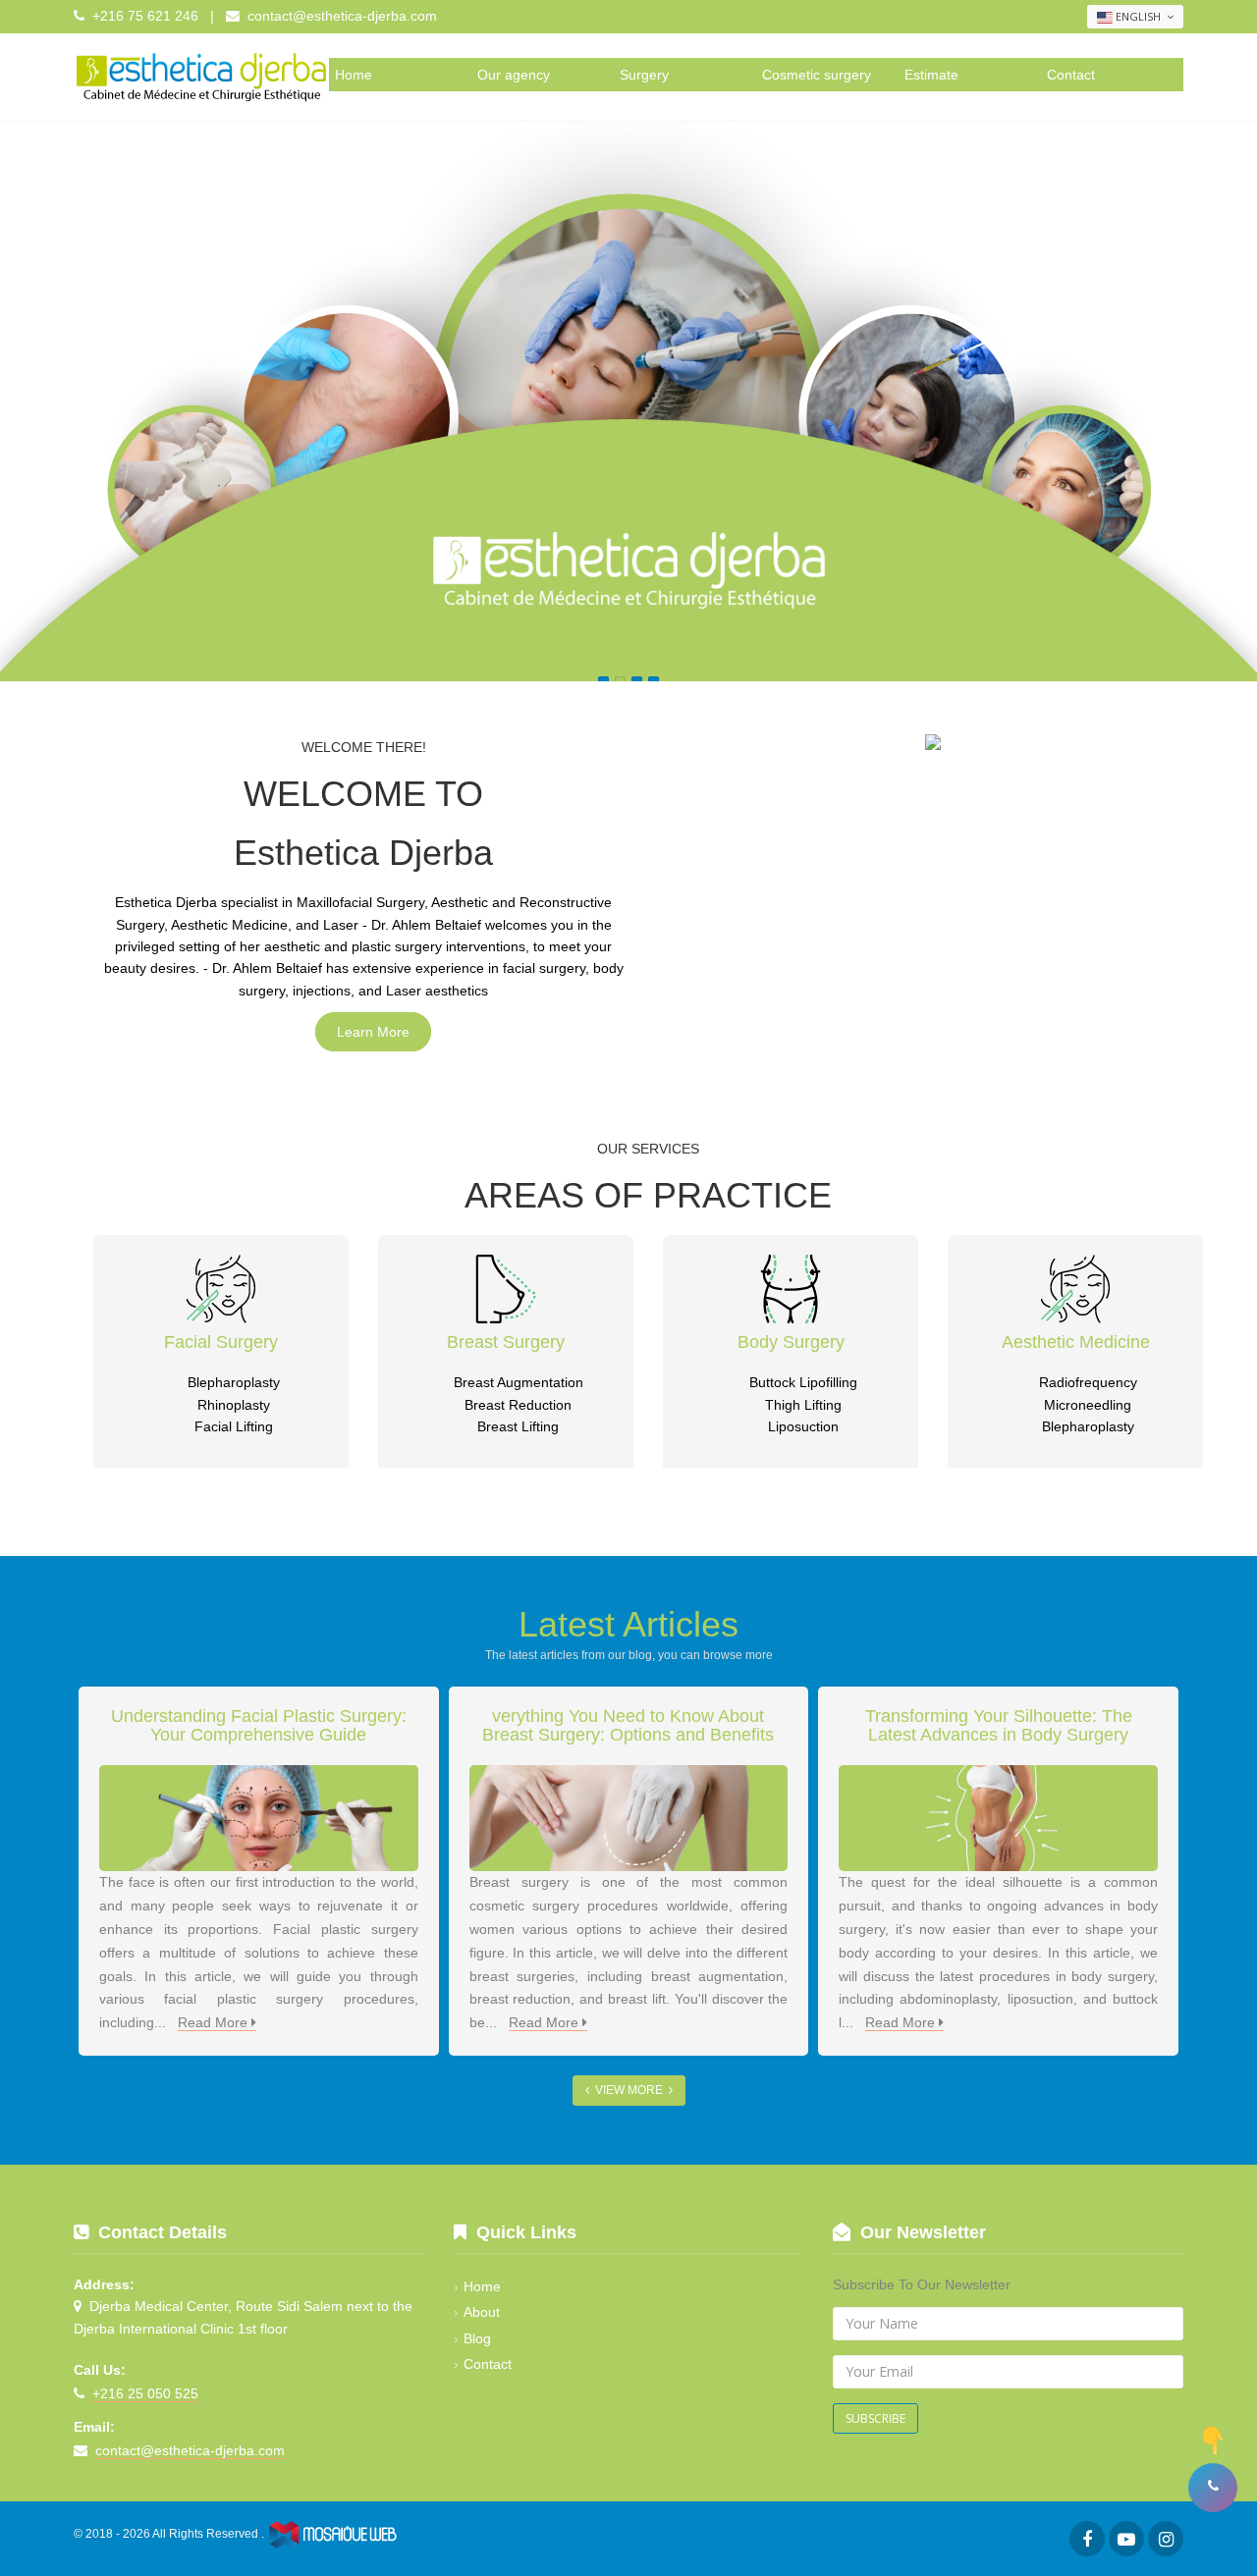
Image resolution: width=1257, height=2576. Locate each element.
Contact (1071, 75)
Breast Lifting (518, 1426)
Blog (477, 2338)
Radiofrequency (1088, 1382)
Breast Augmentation (519, 1382)
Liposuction (803, 1426)
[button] (1213, 2488)
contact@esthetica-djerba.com (342, 16)
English (1138, 16)
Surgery (644, 75)
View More (629, 2090)
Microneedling (1088, 1405)
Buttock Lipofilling (803, 1382)
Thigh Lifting (803, 1405)
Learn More (373, 1032)
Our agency (514, 75)
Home (354, 75)
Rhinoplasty (234, 1405)
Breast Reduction (518, 1405)
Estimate (931, 75)
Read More (215, 2022)
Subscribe (875, 2418)
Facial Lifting (234, 1426)
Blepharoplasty (234, 1382)
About (482, 2312)
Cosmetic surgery (817, 75)
